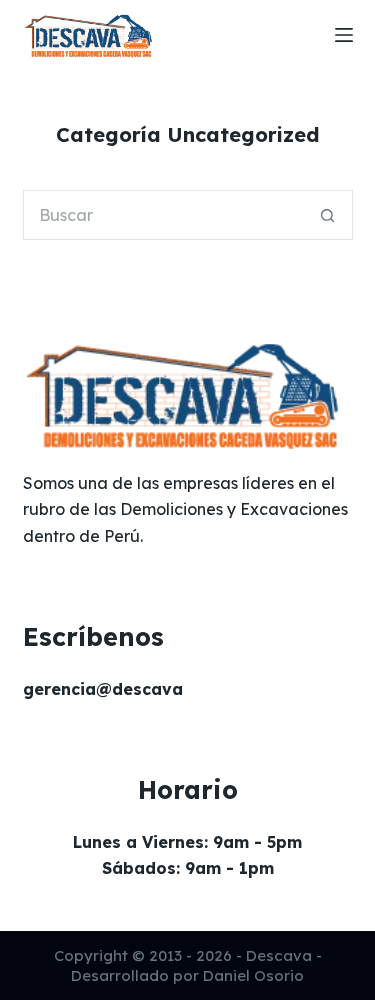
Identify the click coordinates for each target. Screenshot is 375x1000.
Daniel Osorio (253, 975)
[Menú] (344, 35)
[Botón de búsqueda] (328, 215)
